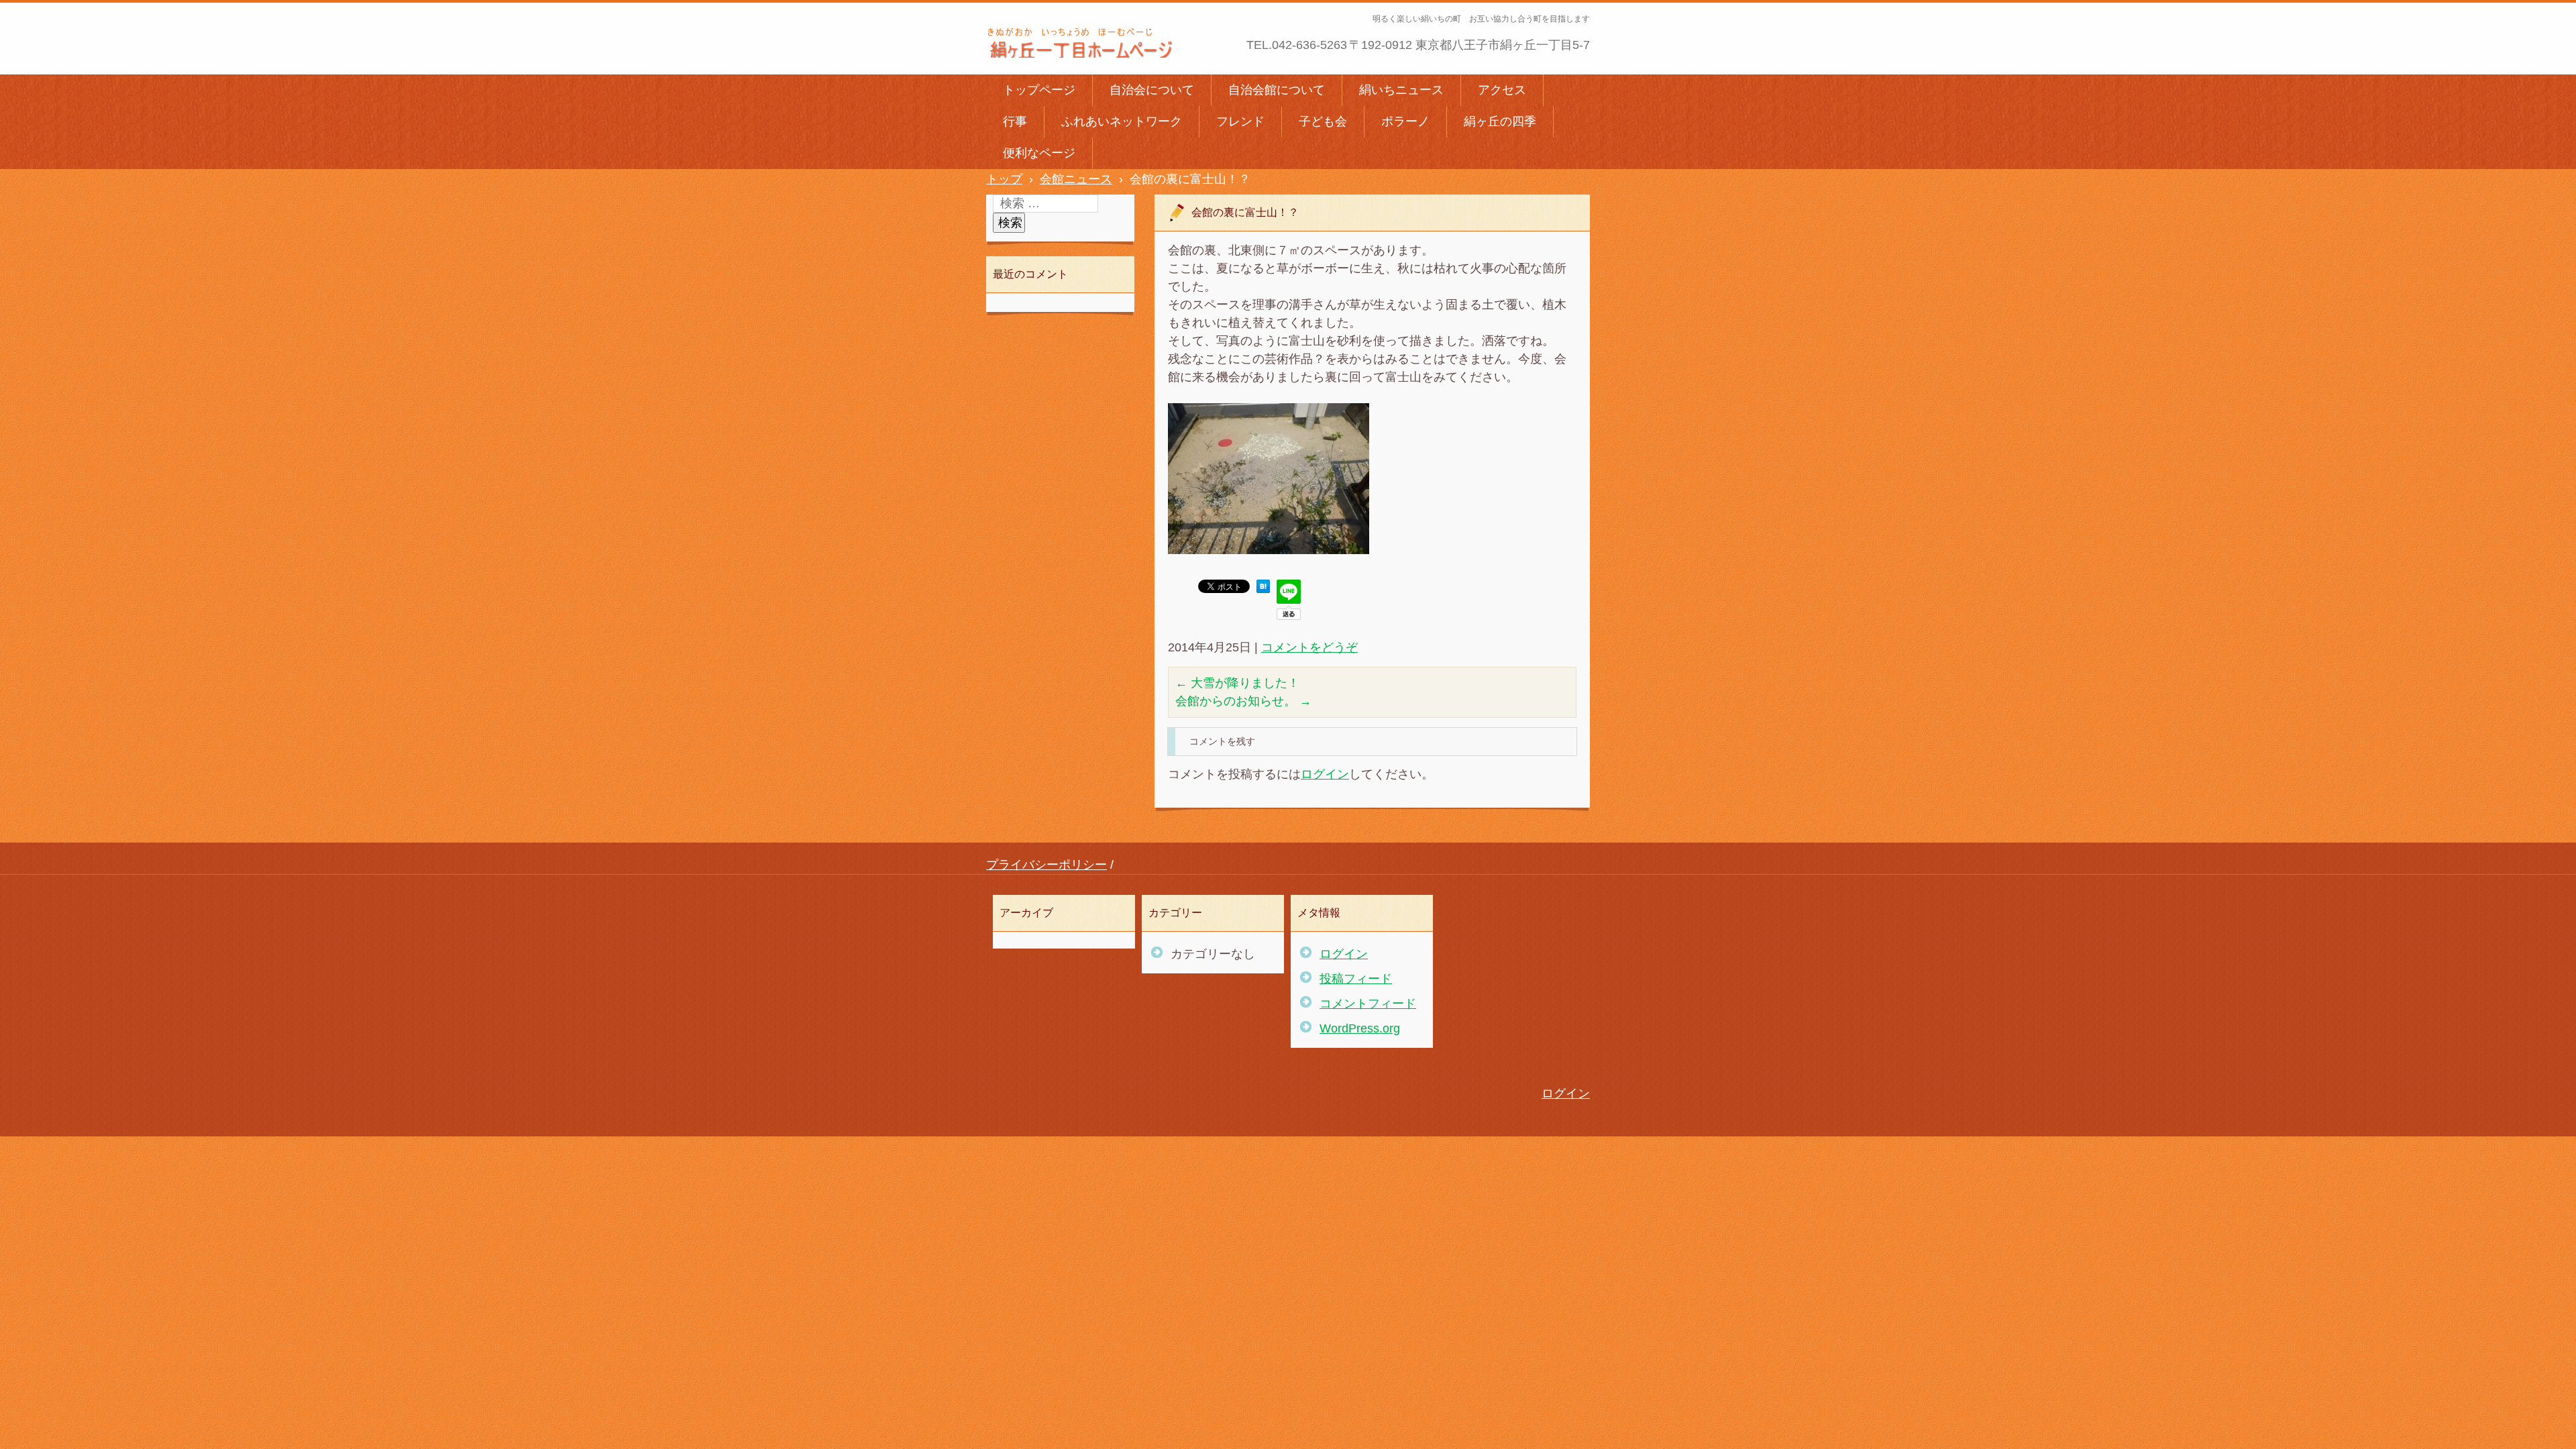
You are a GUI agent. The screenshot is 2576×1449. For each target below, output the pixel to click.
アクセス (1502, 90)
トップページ (1039, 90)
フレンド (1240, 121)
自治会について (1152, 90)
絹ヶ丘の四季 (1500, 121)
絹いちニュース (1401, 90)
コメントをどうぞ (1309, 647)
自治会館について (1277, 90)
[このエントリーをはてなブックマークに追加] (1263, 589)
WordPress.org (1360, 1028)
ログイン (1325, 774)
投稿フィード (1356, 979)
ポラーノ (1405, 121)
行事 (1015, 121)
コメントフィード (1368, 1004)
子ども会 (1323, 121)
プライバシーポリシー (1046, 865)
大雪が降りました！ (1237, 683)
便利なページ (1039, 153)
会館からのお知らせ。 (1243, 701)
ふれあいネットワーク (1122, 121)
